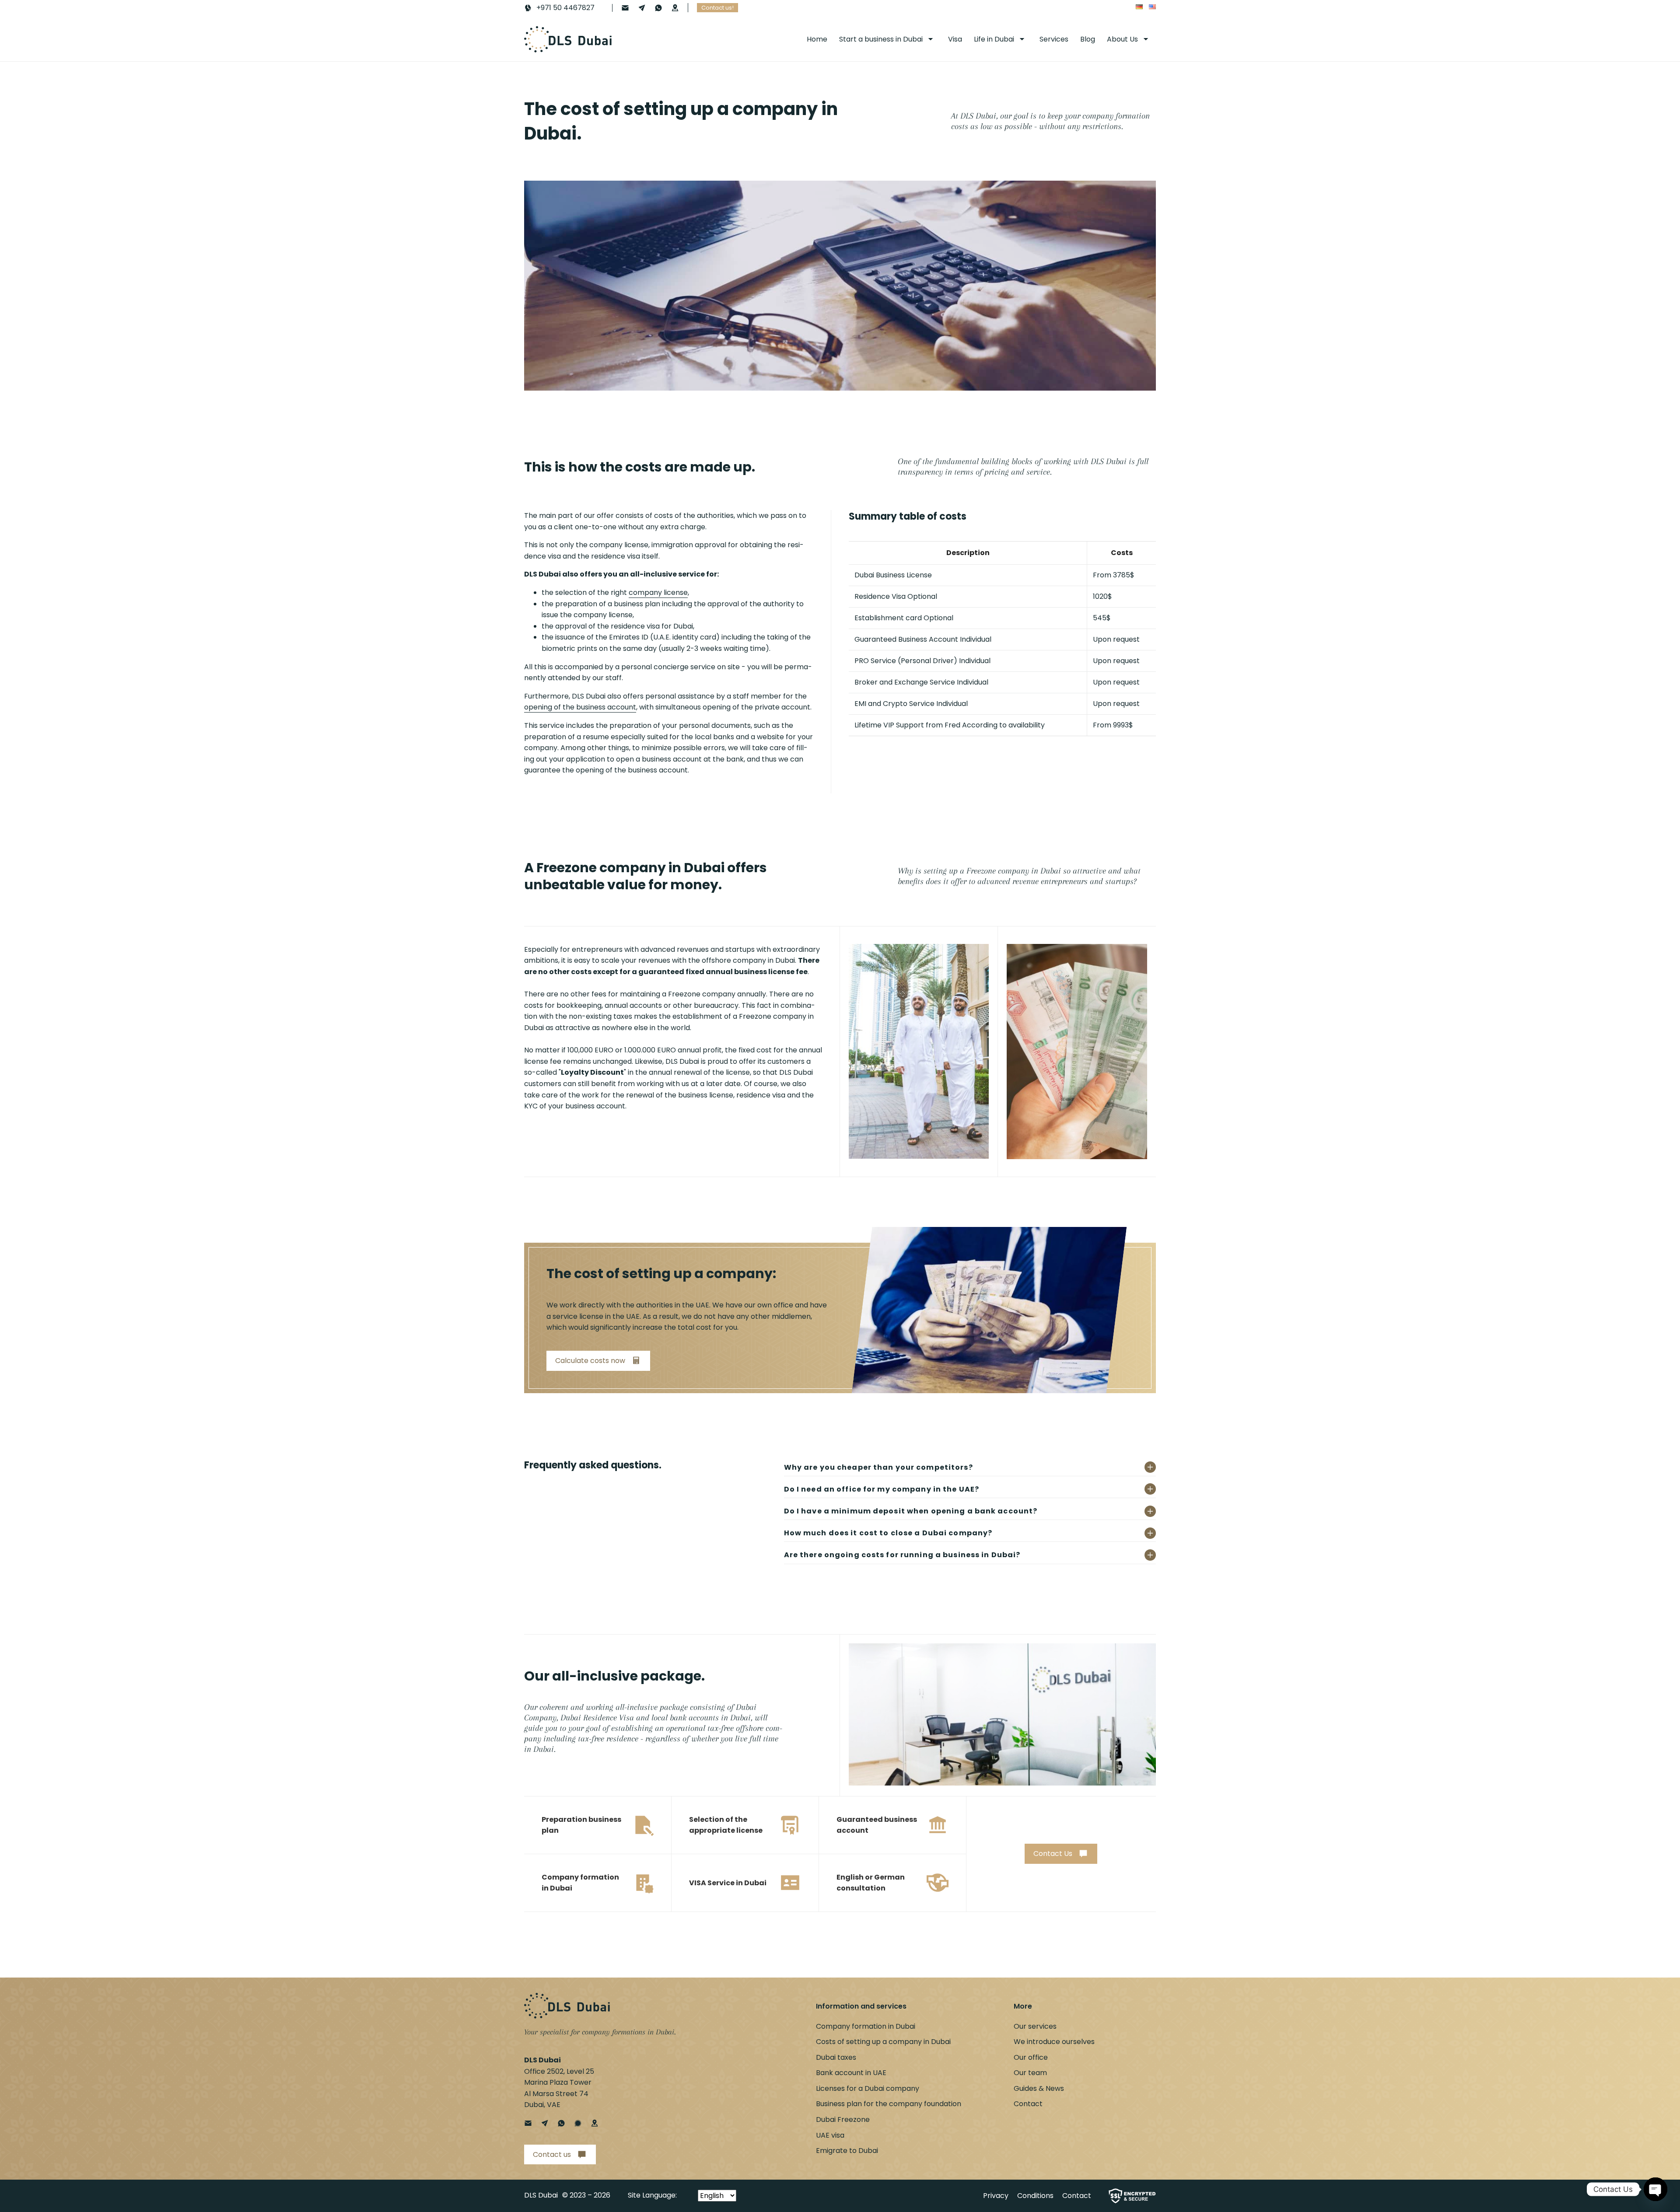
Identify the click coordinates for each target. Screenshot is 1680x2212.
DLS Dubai (541, 2195)
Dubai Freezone (843, 2119)
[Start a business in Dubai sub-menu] (932, 39)
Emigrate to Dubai (847, 2151)
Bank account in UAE (851, 2073)
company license (658, 592)
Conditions (1035, 2196)
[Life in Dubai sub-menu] (1024, 39)
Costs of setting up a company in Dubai (883, 2042)
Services (1054, 39)
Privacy (996, 2196)
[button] (598, 1361)
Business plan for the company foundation (889, 2104)
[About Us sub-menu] (1148, 39)
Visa (955, 39)
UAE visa (830, 2135)
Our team (1030, 2073)
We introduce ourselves (1054, 2042)
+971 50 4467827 (565, 8)
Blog (1088, 39)
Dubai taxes (836, 2057)
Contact (1028, 2104)
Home (817, 39)
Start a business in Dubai (881, 39)
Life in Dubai (994, 39)
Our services (1035, 2026)
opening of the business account (580, 707)
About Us (1122, 39)
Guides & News (1039, 2088)
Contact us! (717, 8)
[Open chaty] (1655, 2187)
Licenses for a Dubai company (868, 2088)
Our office (1031, 2057)
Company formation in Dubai (866, 2026)
